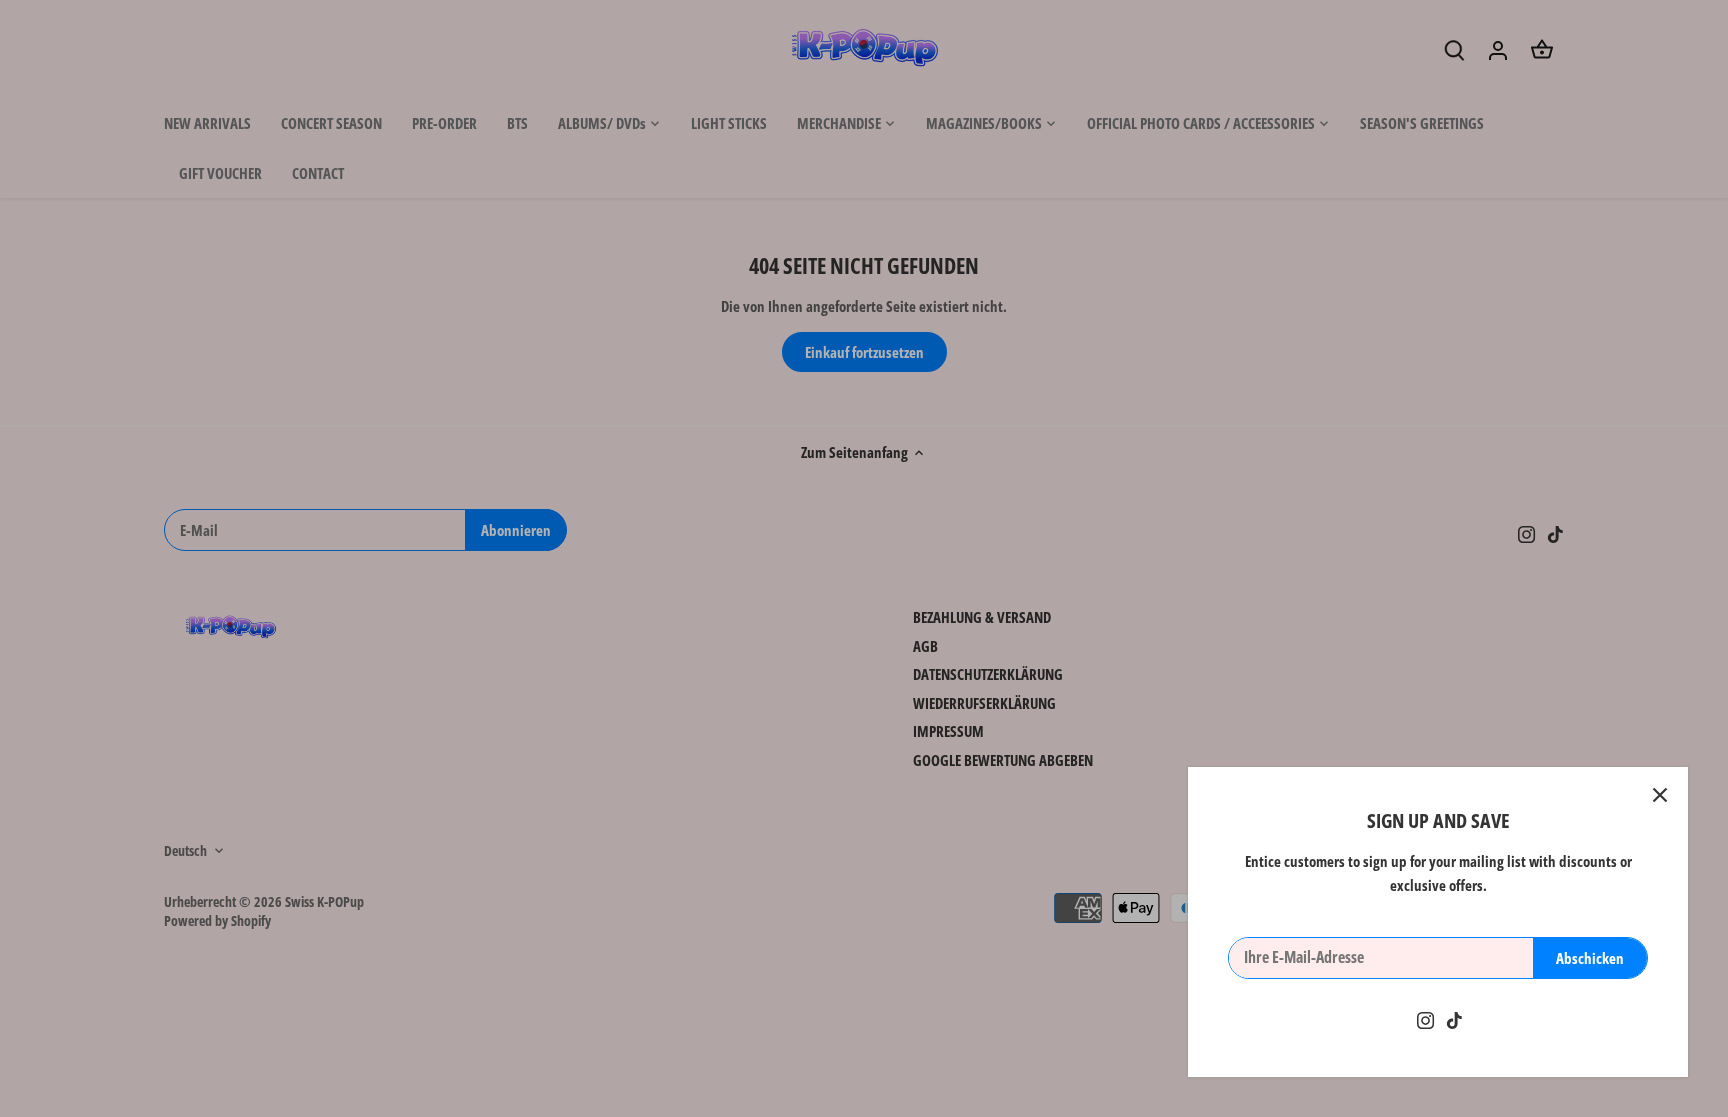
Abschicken (1590, 958)
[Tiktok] (1454, 1019)
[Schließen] (1660, 795)
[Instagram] (1425, 1019)
